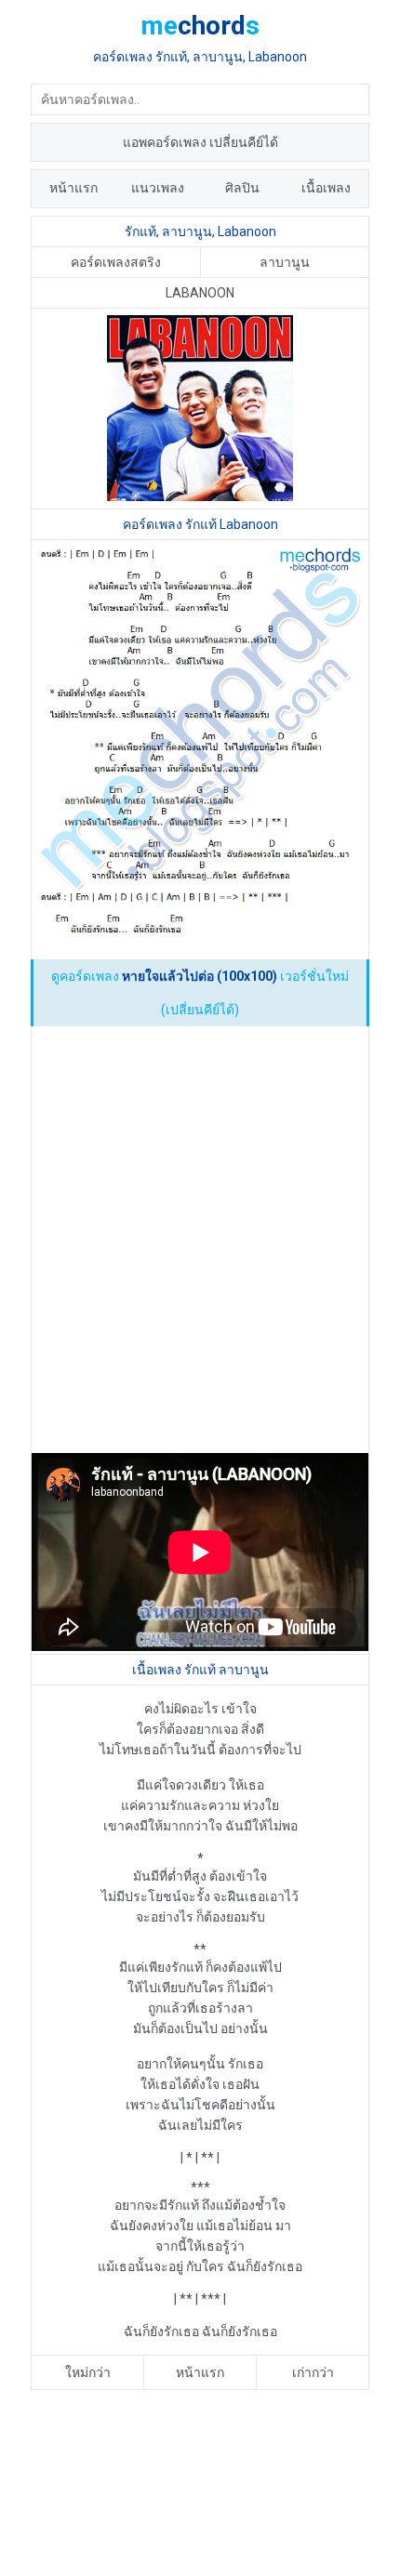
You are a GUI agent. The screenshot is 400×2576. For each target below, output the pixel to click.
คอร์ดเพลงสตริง (116, 262)
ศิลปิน (242, 188)
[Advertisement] (200, 1241)
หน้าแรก (73, 188)
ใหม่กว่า (88, 2372)
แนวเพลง (158, 188)
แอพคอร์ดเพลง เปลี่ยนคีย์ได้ (200, 142)
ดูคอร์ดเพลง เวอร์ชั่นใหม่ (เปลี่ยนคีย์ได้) (200, 993)
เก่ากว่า (313, 2372)
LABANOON (200, 293)
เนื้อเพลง (326, 188)
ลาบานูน (285, 262)
